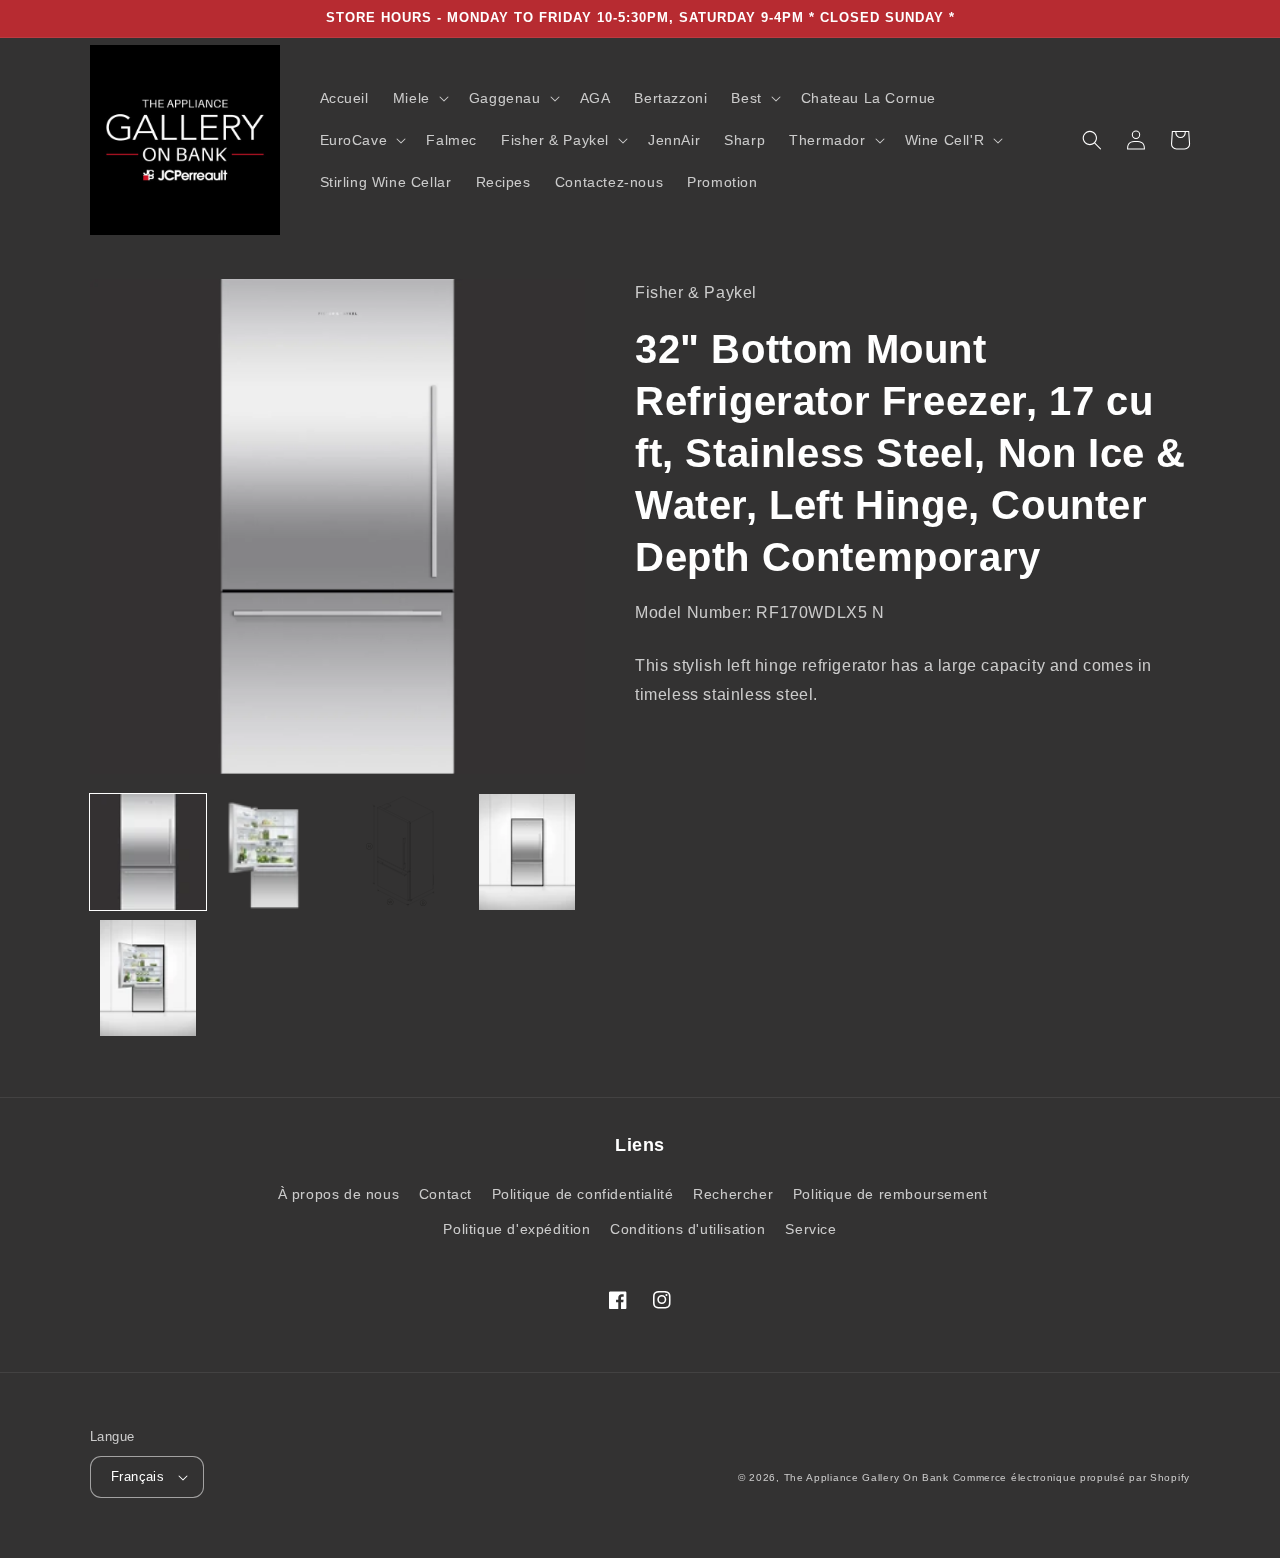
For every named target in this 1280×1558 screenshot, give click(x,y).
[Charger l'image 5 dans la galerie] (148, 978)
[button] (419, 98)
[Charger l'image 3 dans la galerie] (401, 852)
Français (137, 1476)
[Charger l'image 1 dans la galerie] (148, 852)
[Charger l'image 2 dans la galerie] (274, 852)
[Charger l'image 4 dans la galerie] (527, 852)
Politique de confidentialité (583, 1194)
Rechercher (733, 1194)
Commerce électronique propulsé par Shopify (1071, 1477)
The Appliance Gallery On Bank (866, 1477)
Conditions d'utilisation (687, 1229)
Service (810, 1229)
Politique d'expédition (516, 1229)
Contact (445, 1194)
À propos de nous (339, 1194)
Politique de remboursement (890, 1194)
